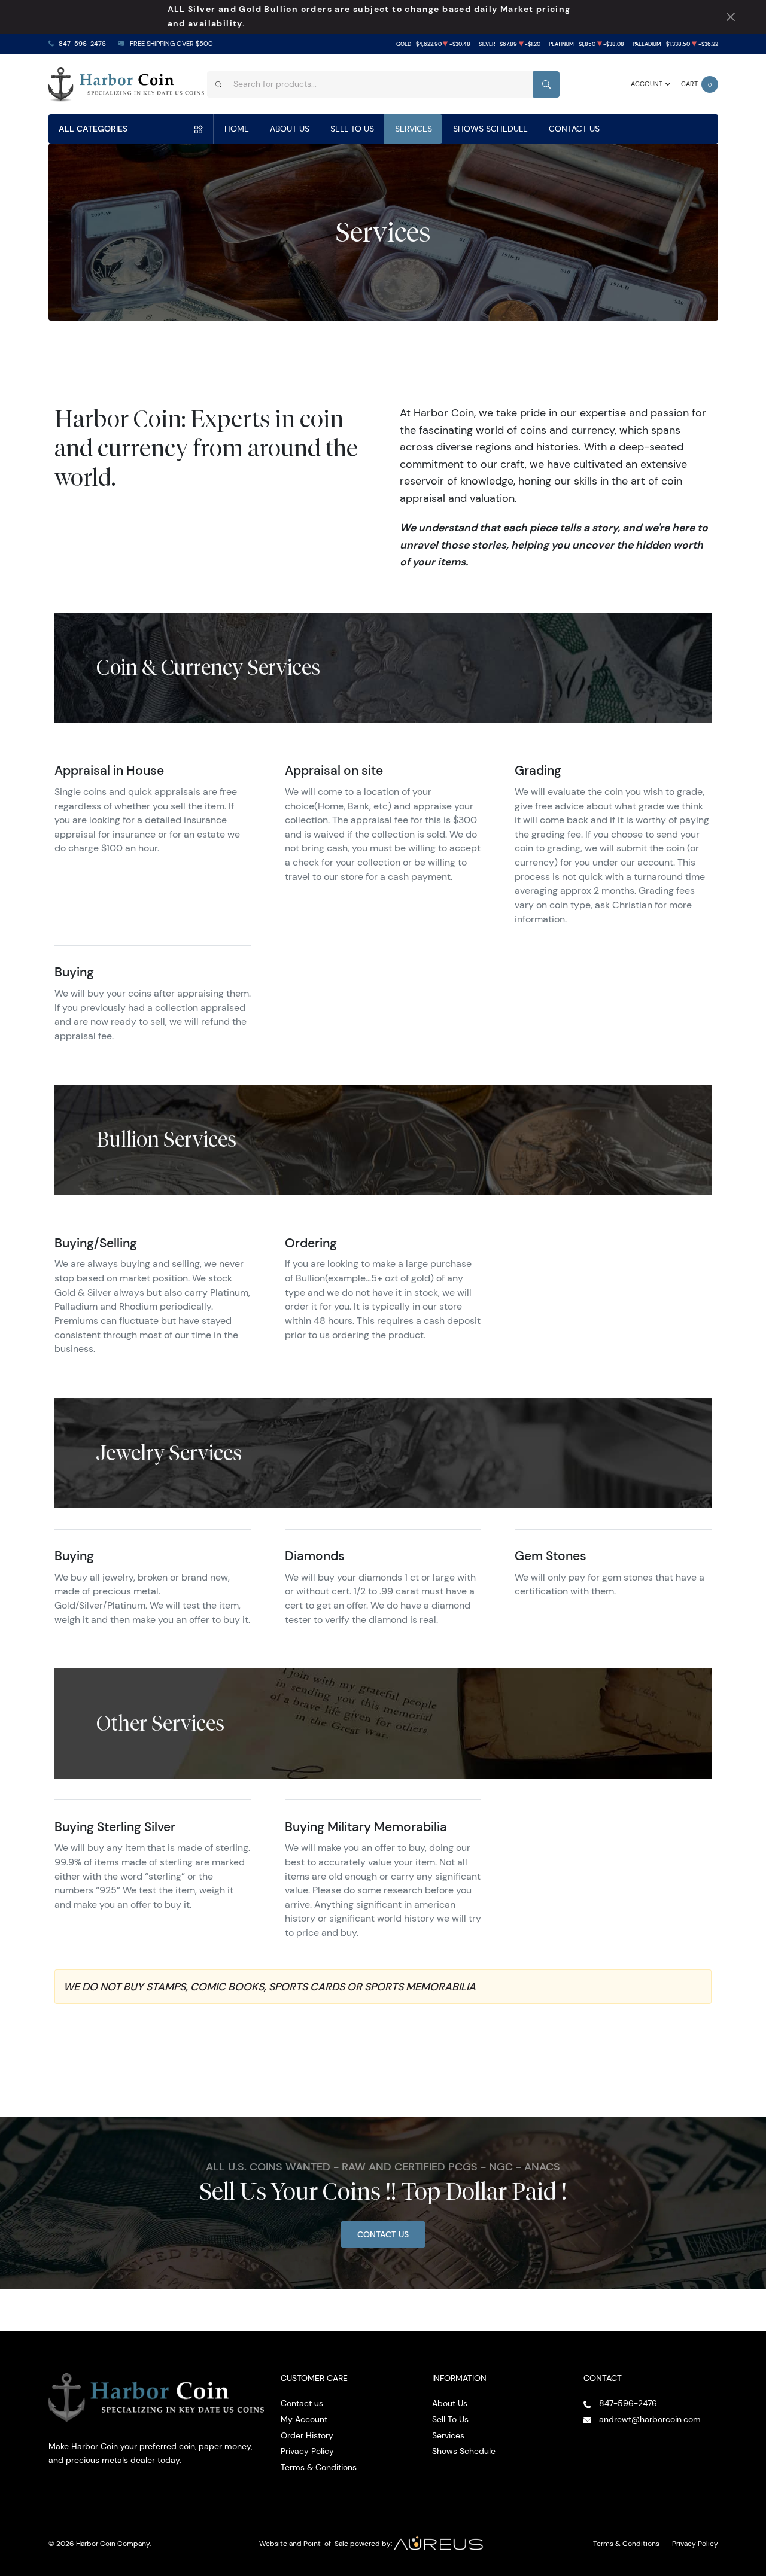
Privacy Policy (307, 2451)
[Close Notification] (730, 17)
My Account (304, 2419)
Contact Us (574, 129)
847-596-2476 (82, 44)
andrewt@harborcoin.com (650, 2419)
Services (414, 129)
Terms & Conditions (319, 2467)
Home (237, 129)
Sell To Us (352, 129)
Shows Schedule (490, 129)
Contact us (302, 2403)
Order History (307, 2435)
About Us (290, 129)
